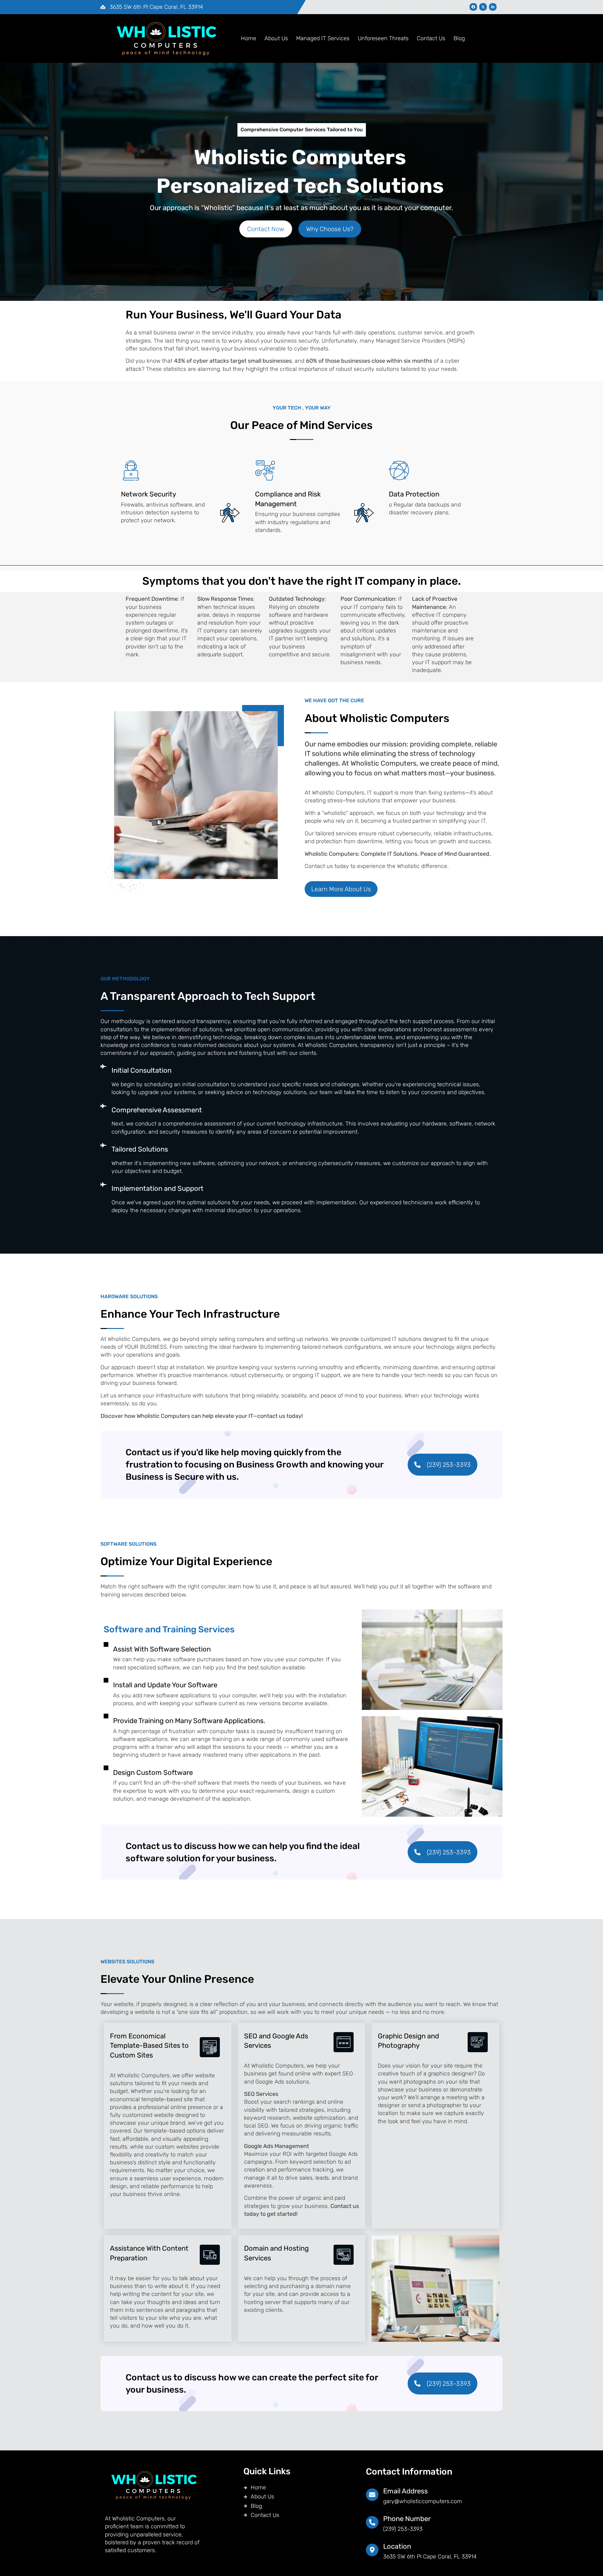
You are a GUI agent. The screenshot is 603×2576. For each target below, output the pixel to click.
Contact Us (431, 38)
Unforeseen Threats (383, 38)
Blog (459, 38)
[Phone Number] (372, 2522)
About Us (276, 38)
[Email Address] (372, 2495)
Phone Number (407, 2519)
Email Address (405, 2491)
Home (249, 38)
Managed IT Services (323, 38)
